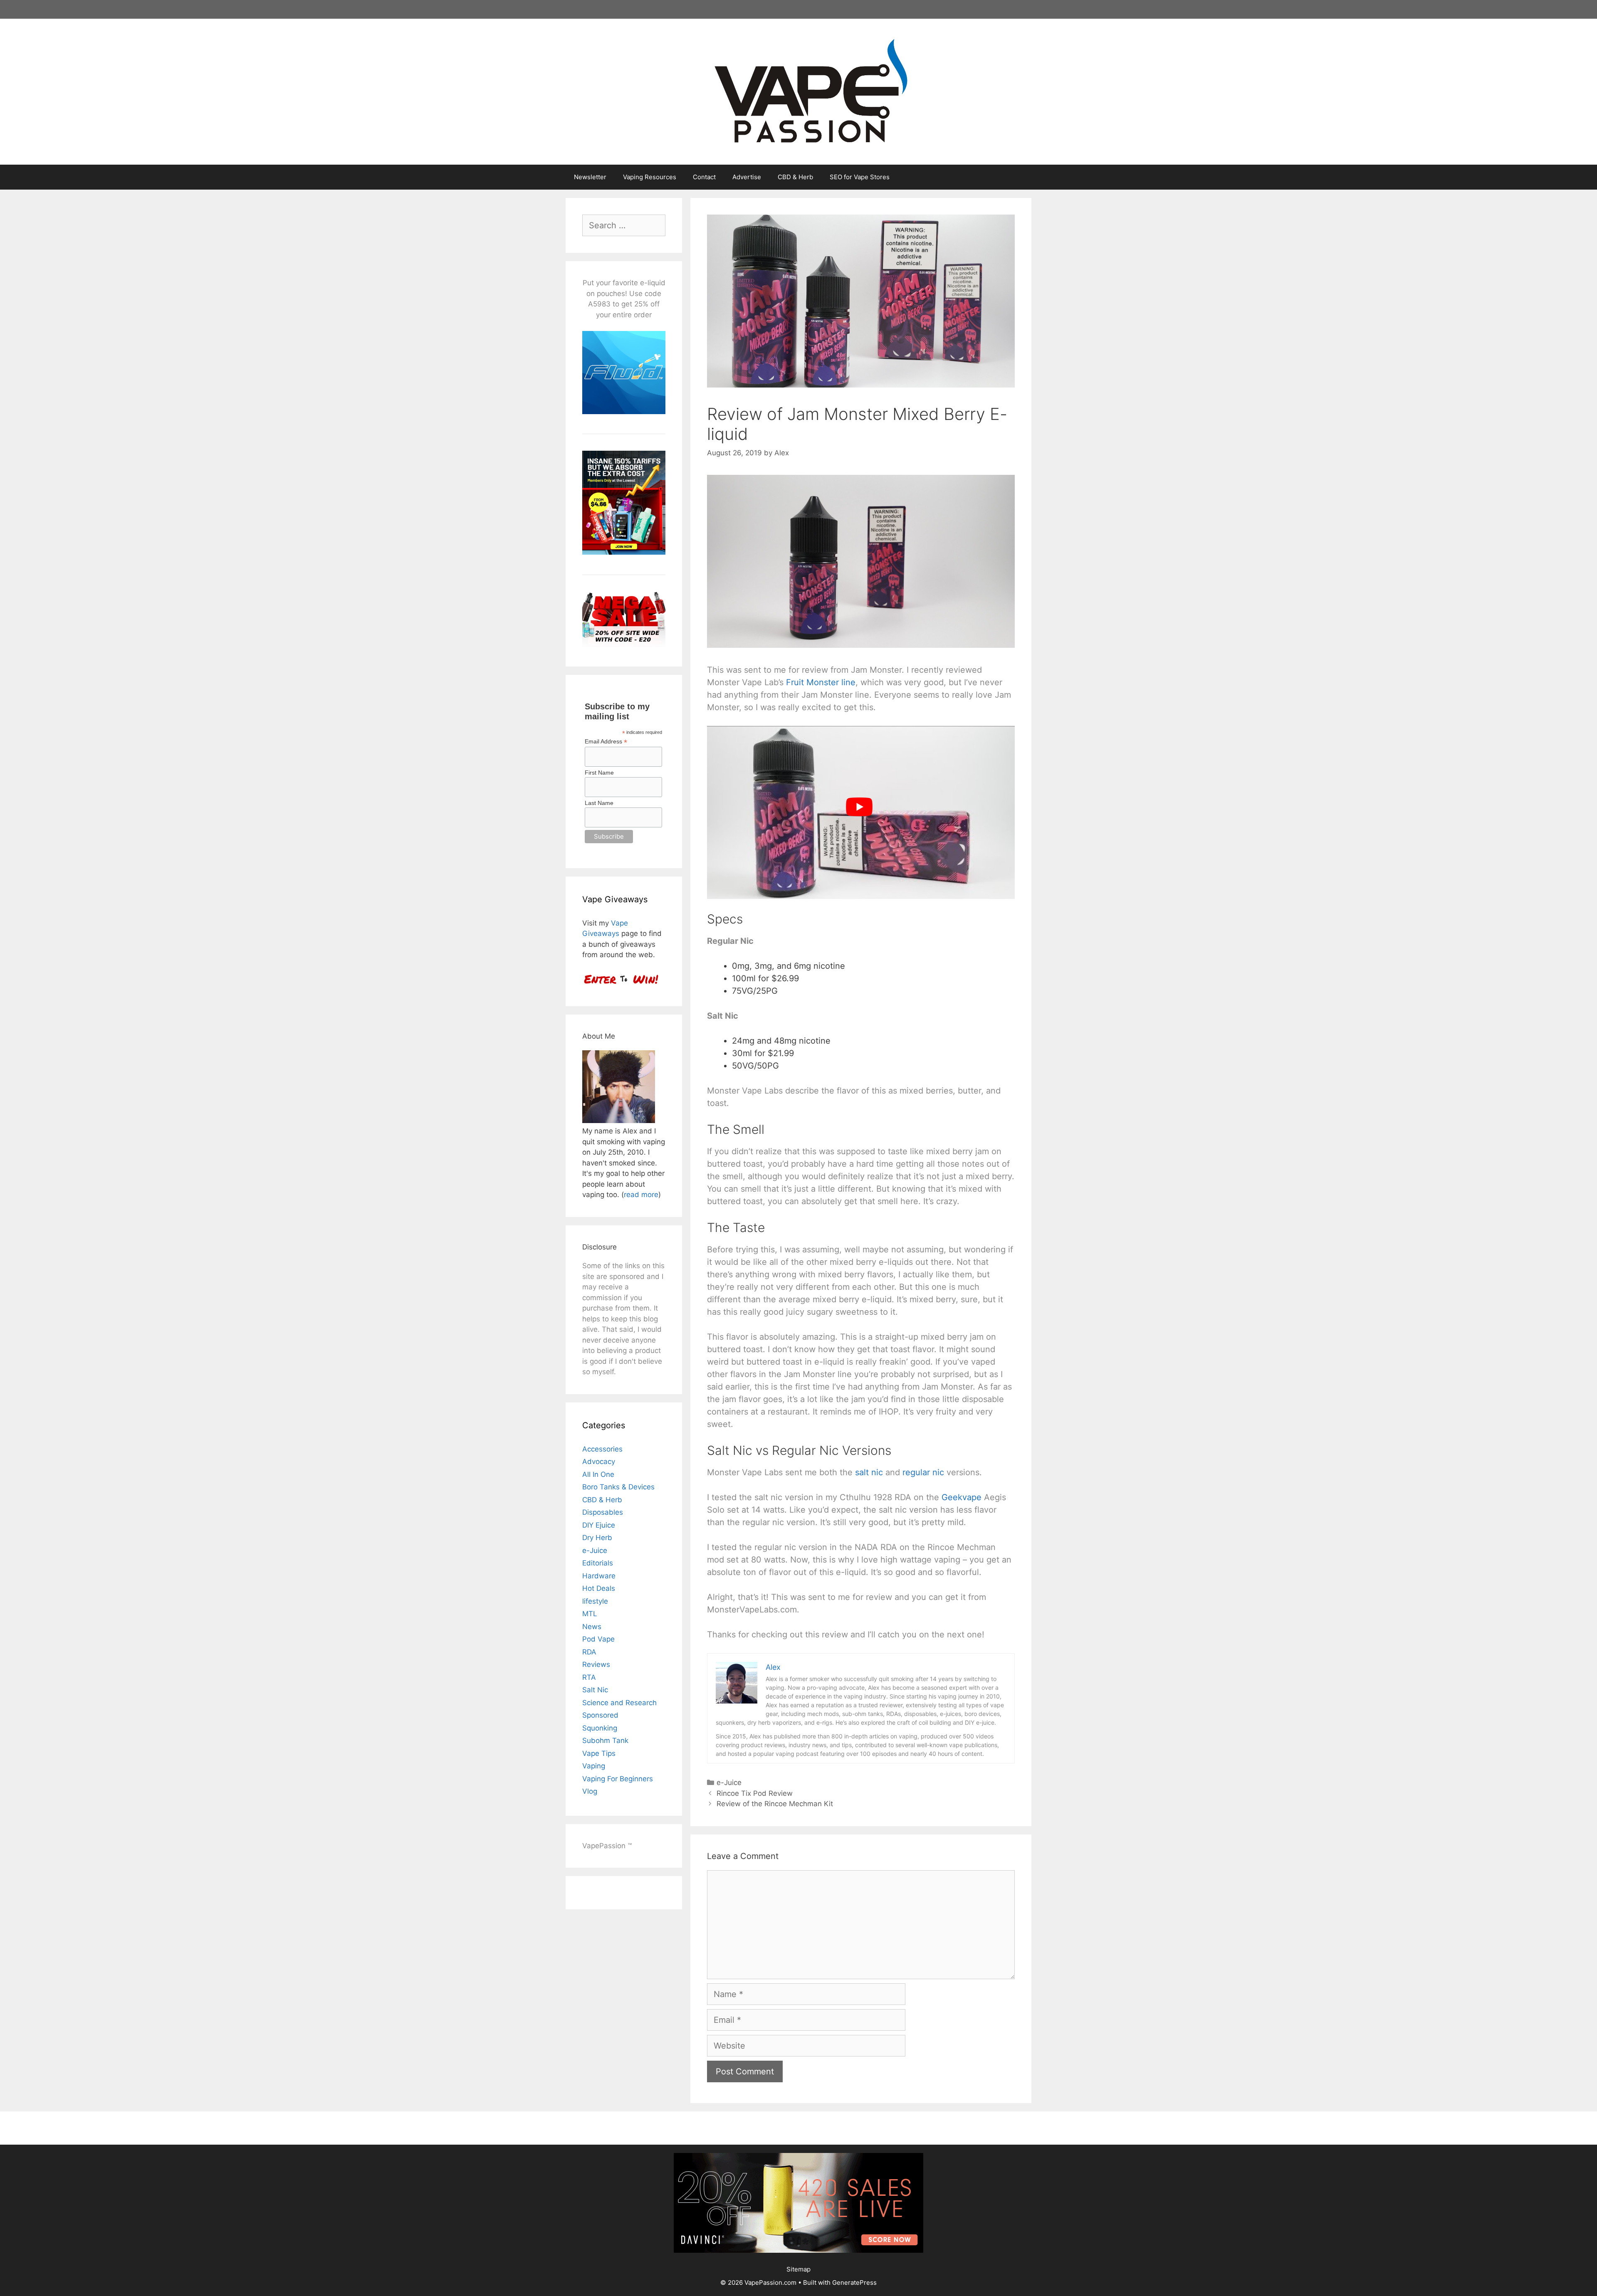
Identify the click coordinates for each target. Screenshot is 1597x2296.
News (592, 1627)
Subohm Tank (605, 1741)
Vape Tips (599, 1753)
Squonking (600, 1728)
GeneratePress (854, 2282)
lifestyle (595, 1601)
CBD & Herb (795, 177)
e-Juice (729, 1782)
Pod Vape (598, 1639)
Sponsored (600, 1715)
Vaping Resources (650, 177)
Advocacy (599, 1462)
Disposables (603, 1512)
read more (641, 1195)
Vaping (594, 1766)
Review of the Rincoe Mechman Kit (775, 1804)
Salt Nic (595, 1690)
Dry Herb (597, 1538)
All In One (598, 1474)
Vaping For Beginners (618, 1779)
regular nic (923, 1472)
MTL (590, 1614)
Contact (704, 177)
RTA (589, 1677)
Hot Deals (599, 1588)
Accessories (602, 1449)
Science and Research (619, 1703)
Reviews (596, 1664)
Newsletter (590, 177)
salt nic (869, 1472)
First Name (599, 773)
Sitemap (798, 2269)
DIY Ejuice (599, 1525)
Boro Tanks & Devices (618, 1487)
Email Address (606, 742)
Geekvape (962, 1497)
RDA (589, 1652)
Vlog (590, 1791)
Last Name (599, 803)
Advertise (747, 177)
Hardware (599, 1576)
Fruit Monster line (821, 682)
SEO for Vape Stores (860, 177)
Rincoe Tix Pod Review (755, 1793)
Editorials (598, 1563)
